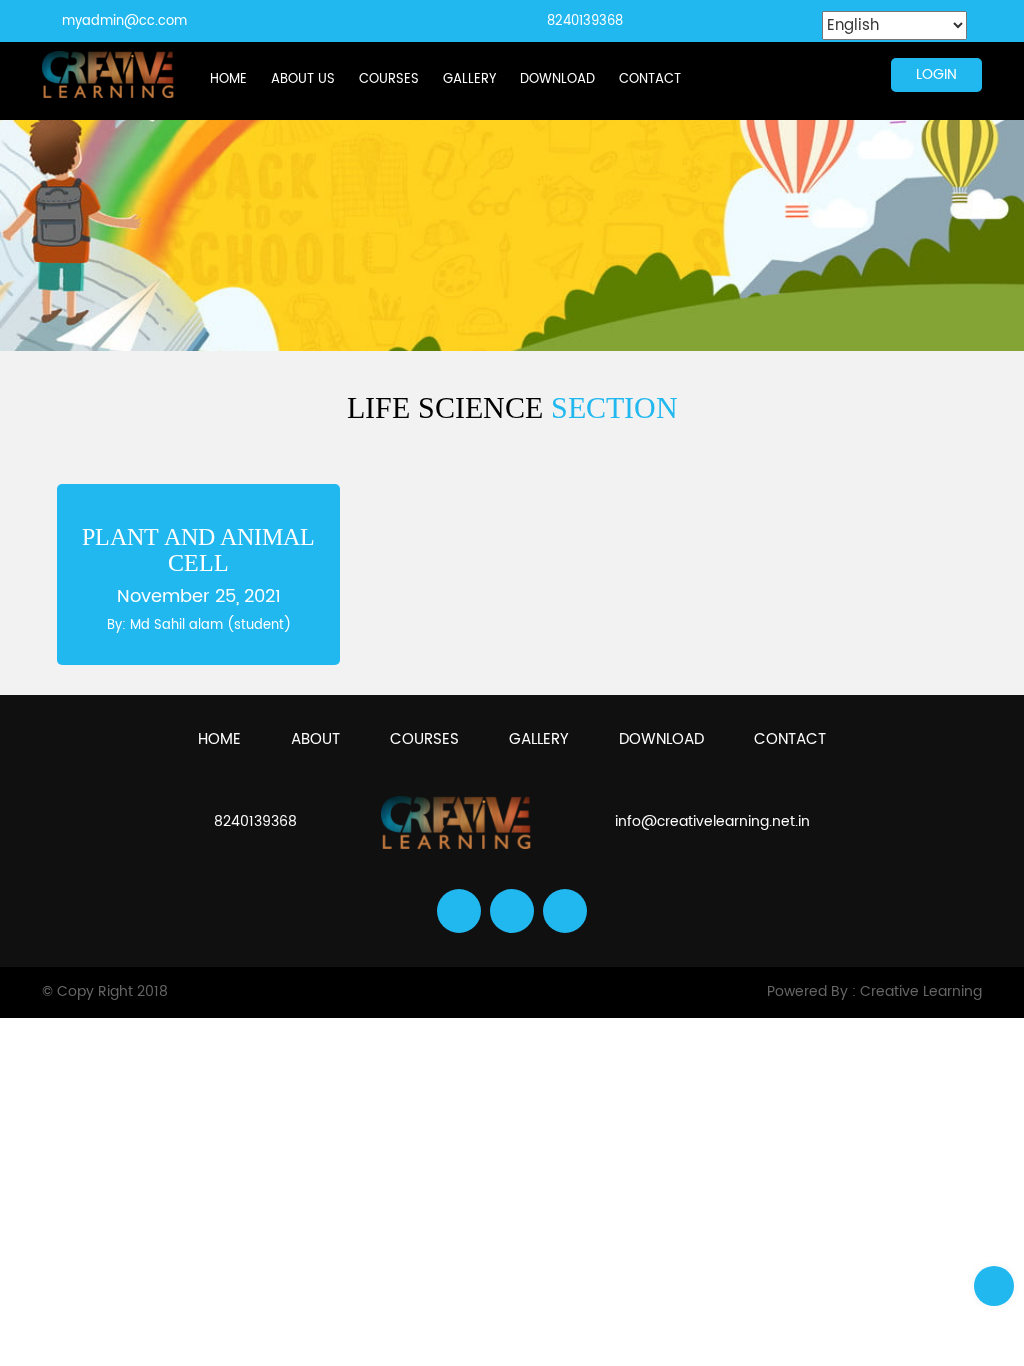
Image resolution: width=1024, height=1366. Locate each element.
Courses (389, 79)
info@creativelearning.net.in (712, 821)
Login (936, 74)
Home (228, 79)
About (315, 739)
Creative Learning (921, 991)
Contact (650, 79)
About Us (303, 79)
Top (994, 1286)
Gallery (469, 79)
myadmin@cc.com (124, 21)
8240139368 (585, 21)
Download (557, 79)
